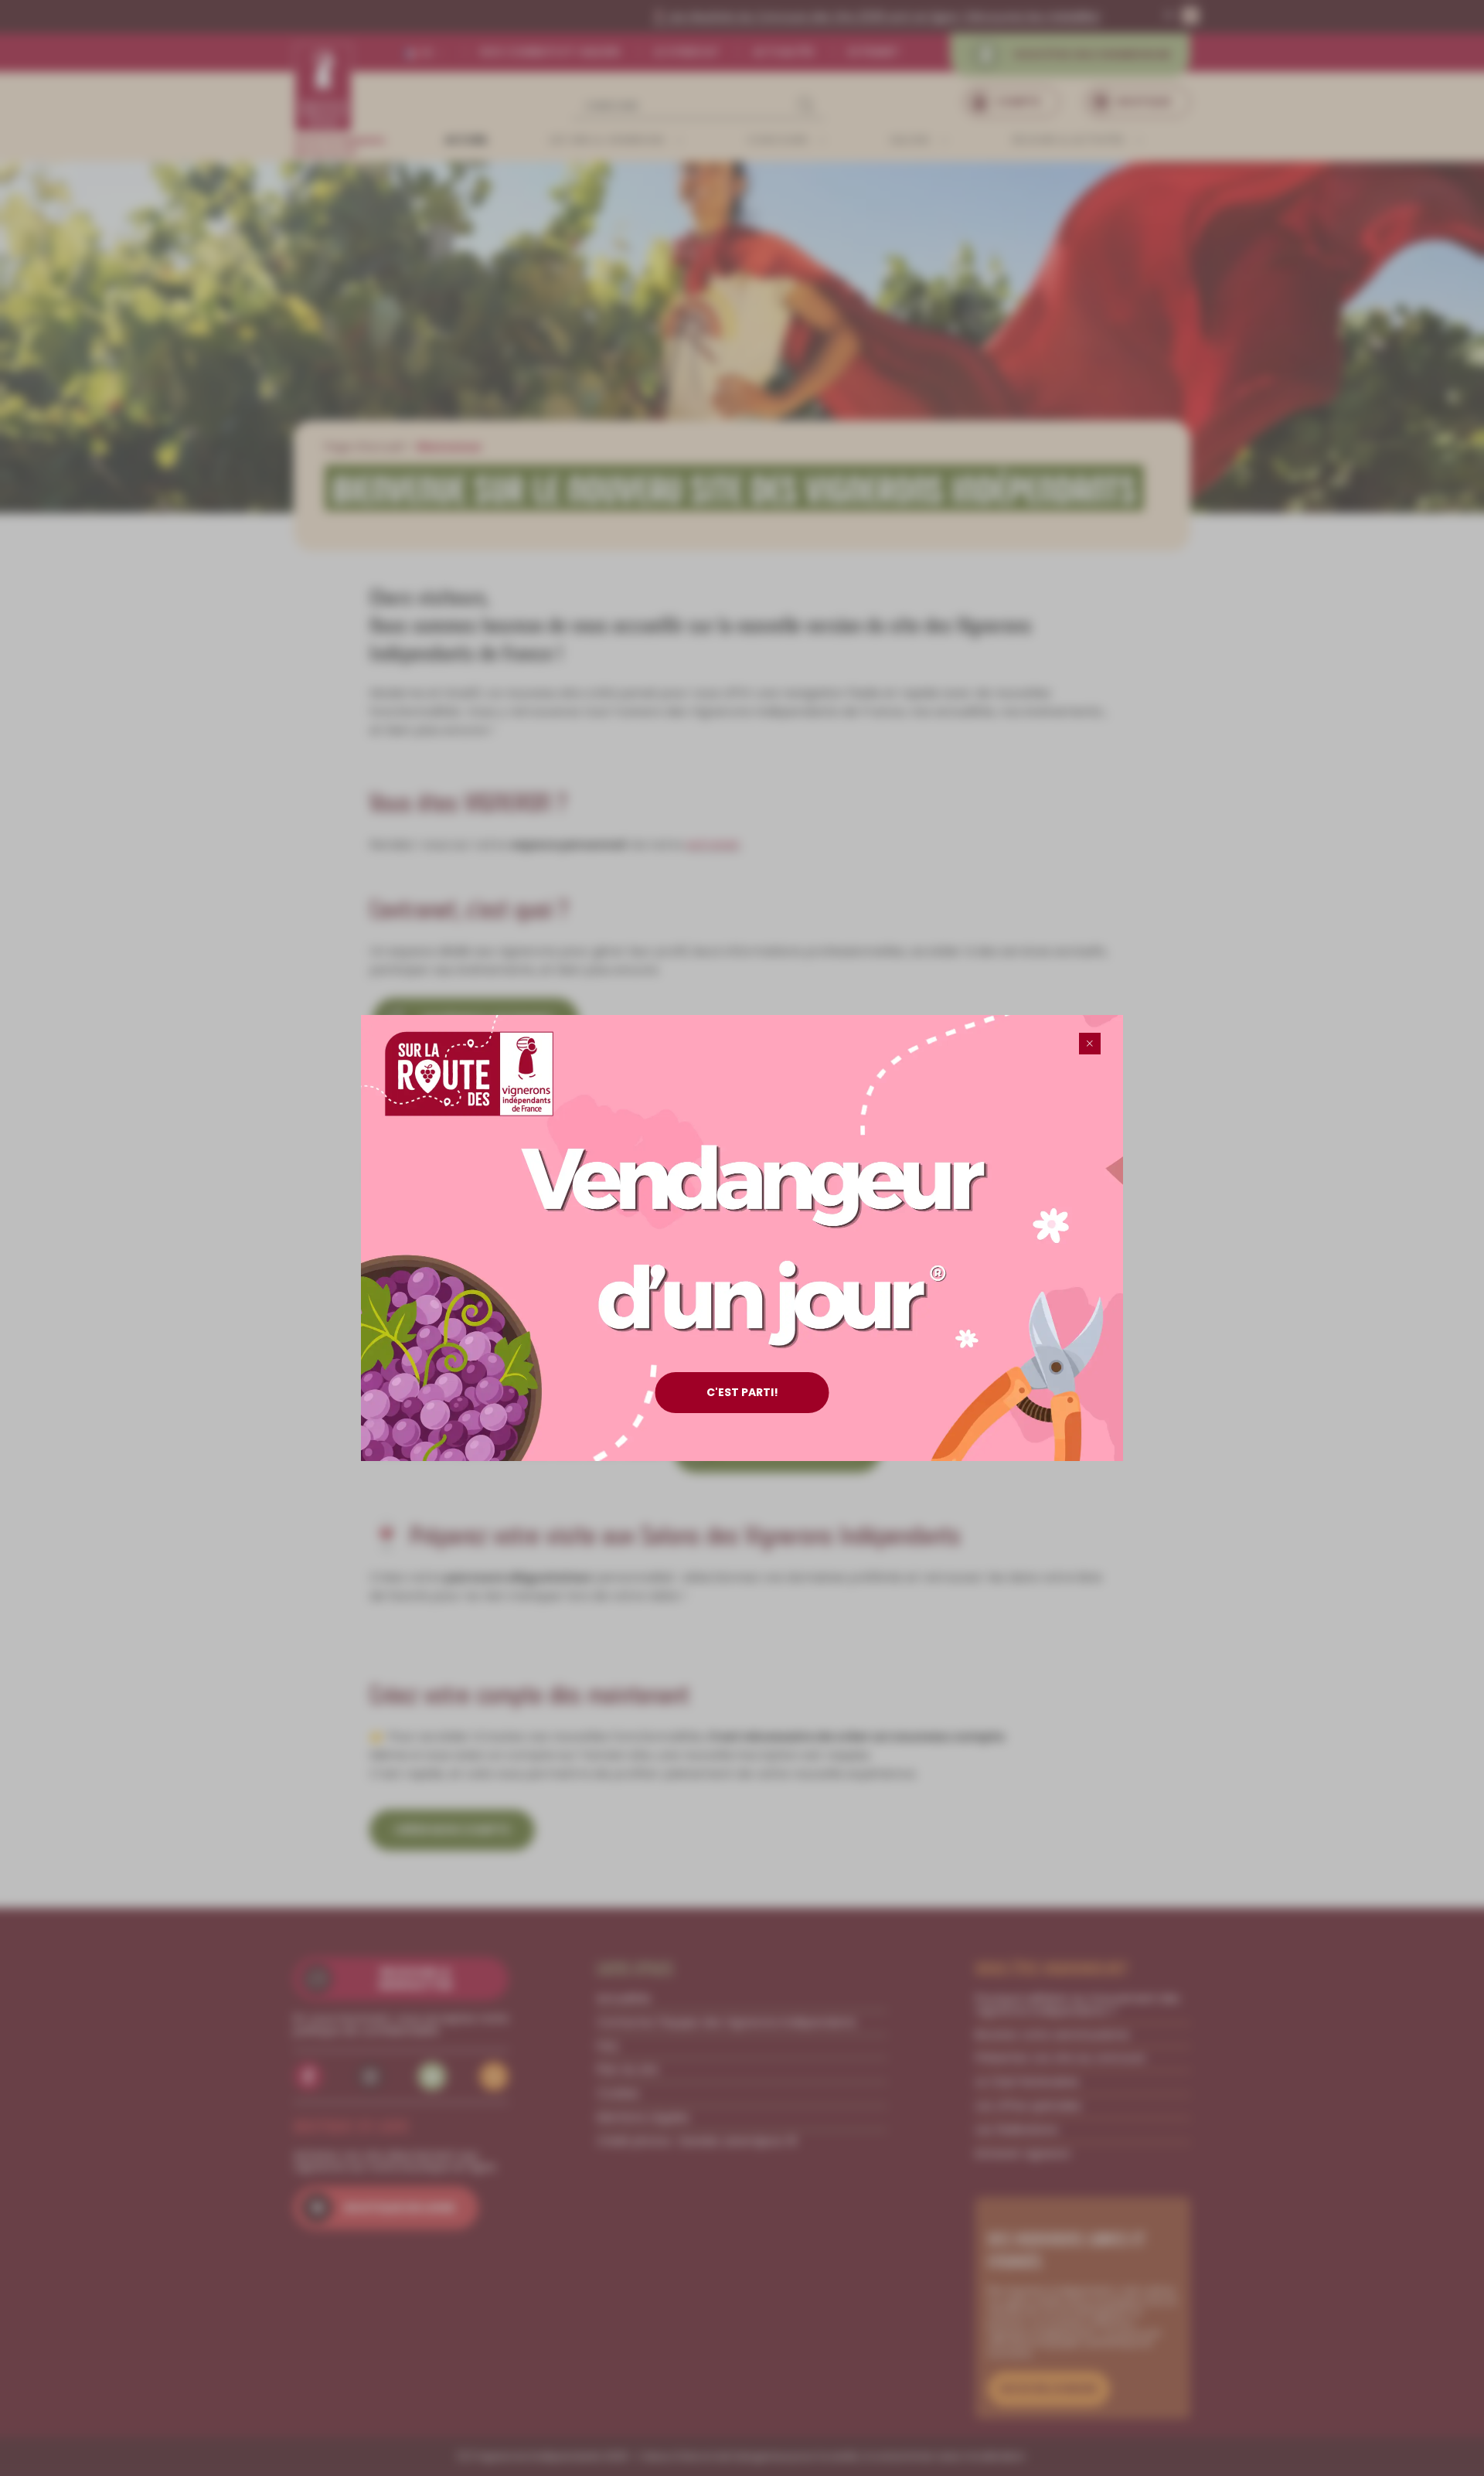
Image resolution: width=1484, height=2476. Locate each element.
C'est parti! (742, 1392)
